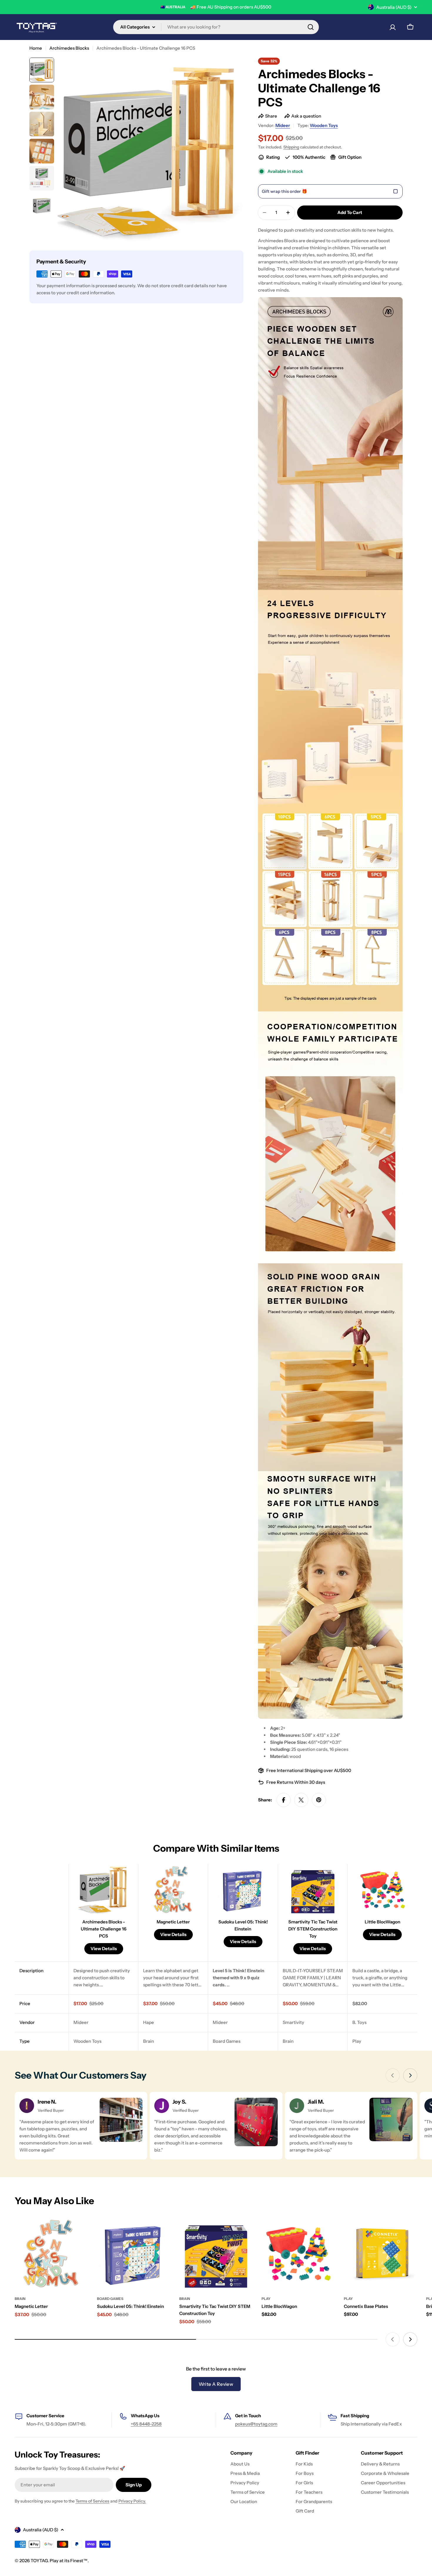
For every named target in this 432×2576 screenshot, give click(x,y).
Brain (20, 2299)
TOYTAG (39, 2561)
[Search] (311, 27)
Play (266, 2299)
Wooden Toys (324, 125)
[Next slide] (410, 2075)
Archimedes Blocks (69, 48)
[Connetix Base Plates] (381, 2253)
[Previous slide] (393, 2075)
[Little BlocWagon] (298, 2253)
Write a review (216, 2384)
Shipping (291, 147)
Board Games (110, 2299)
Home (36, 48)
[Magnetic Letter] (51, 2253)
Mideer (283, 125)
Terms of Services (92, 2501)
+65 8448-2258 (146, 2424)
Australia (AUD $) (394, 7)
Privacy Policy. (132, 2501)
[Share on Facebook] (284, 1800)
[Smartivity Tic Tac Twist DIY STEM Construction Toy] (216, 2253)
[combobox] (216, 27)
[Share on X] (301, 1800)
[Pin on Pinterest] (319, 1800)
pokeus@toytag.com (256, 2424)
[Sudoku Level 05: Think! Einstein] (134, 2253)
